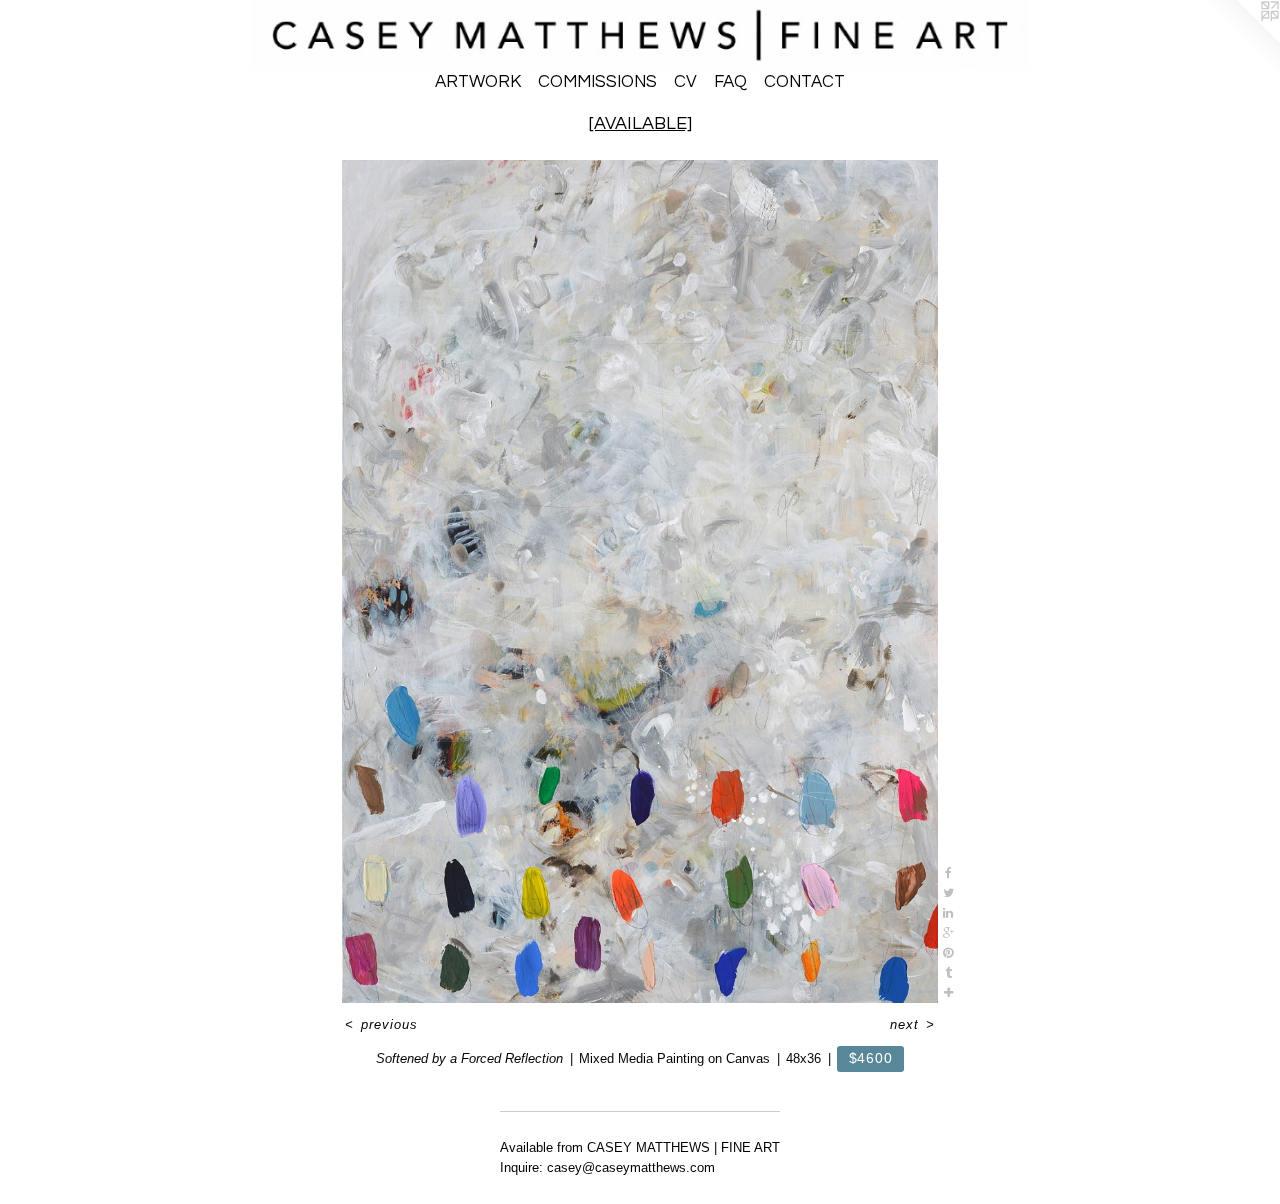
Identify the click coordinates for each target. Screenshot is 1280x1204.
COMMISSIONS (597, 82)
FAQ (730, 82)
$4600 (871, 1058)
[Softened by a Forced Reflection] (640, 581)
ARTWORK (478, 82)
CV (685, 82)
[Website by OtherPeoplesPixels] (1240, 40)
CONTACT (804, 82)
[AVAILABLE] (640, 123)
